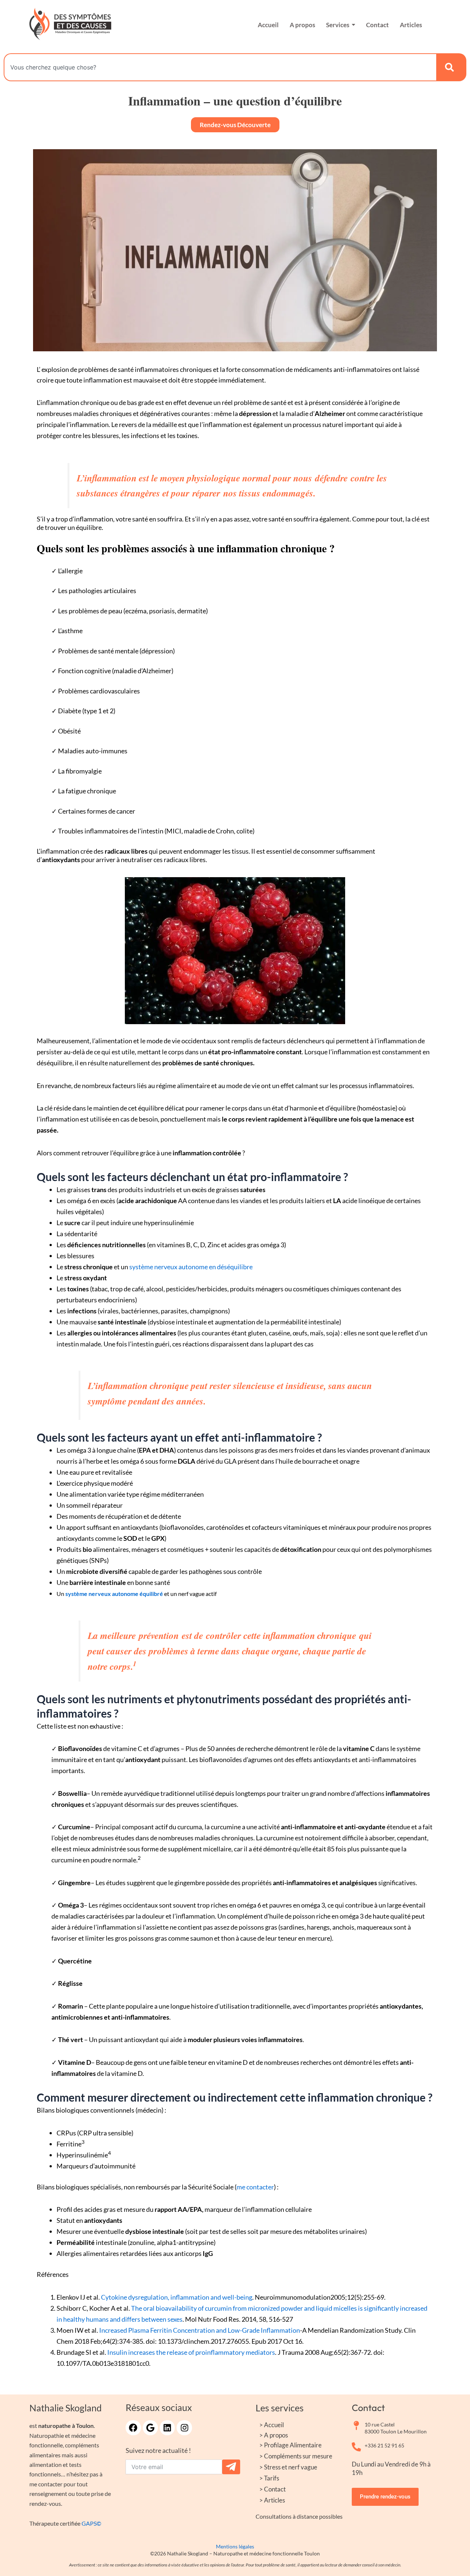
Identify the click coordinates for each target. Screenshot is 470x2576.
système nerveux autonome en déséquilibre (191, 1267)
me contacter (255, 2187)
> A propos (274, 2435)
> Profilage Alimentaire (290, 2445)
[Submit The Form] (231, 2467)
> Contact (272, 2489)
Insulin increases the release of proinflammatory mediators (191, 2352)
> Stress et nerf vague (288, 2467)
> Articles (272, 2500)
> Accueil (272, 2425)
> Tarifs (269, 2478)
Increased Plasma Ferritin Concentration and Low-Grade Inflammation (200, 2330)
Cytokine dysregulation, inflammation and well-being (177, 2297)
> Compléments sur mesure (296, 2456)
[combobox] (220, 67)
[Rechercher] (451, 67)
